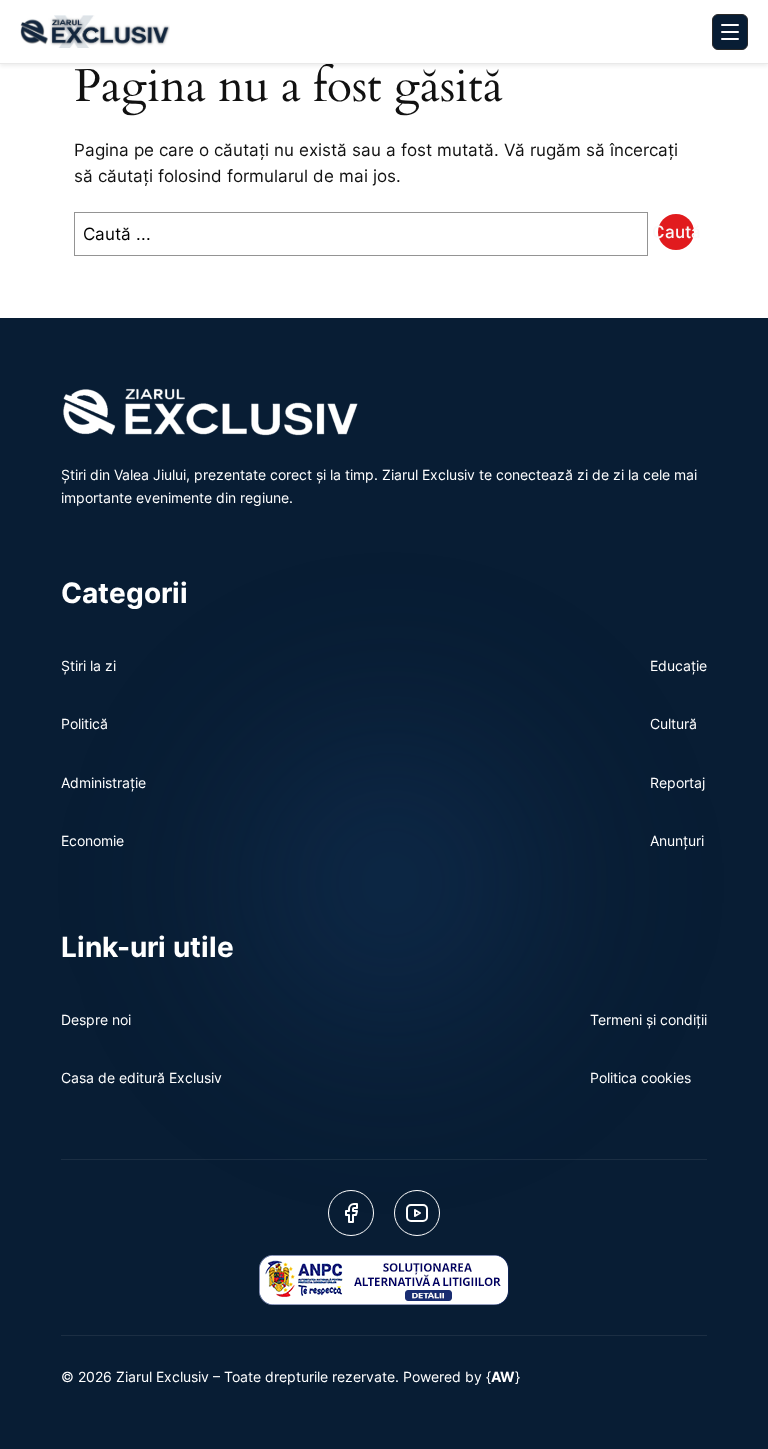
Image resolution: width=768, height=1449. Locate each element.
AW (503, 1376)
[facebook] (351, 1213)
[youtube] (417, 1213)
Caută (676, 232)
